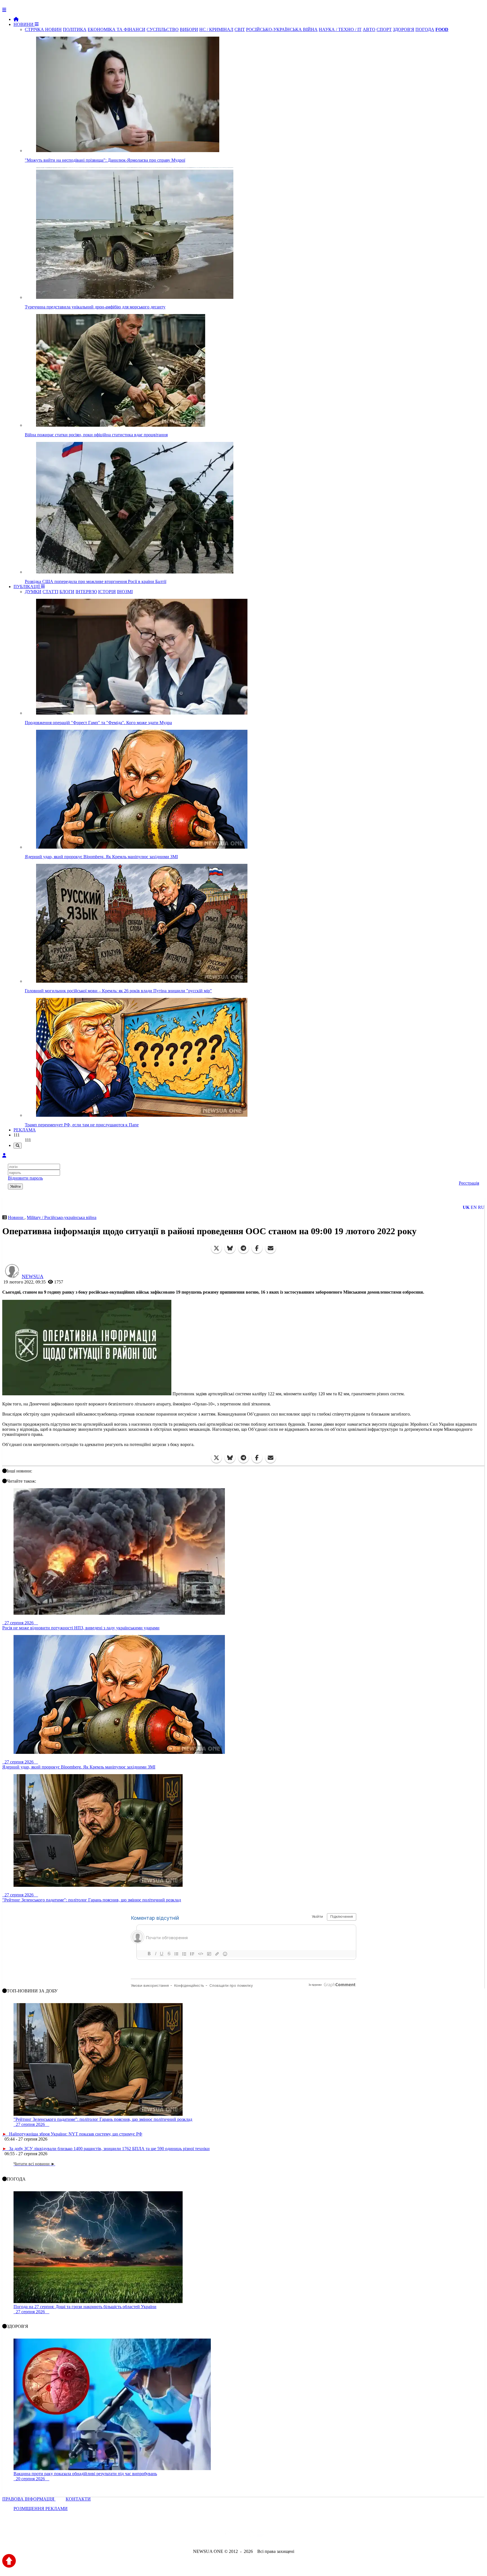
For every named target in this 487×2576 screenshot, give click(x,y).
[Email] (271, 1248)
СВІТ (240, 29)
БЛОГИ (67, 592)
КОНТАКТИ (78, 2499)
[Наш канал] (274, 2536)
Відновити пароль (25, 1178)
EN (474, 1207)
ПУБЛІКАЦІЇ (27, 587)
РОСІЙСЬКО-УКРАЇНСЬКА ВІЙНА (282, 29)
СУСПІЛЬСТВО (163, 29)
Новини (16, 1217)
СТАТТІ (50, 592)
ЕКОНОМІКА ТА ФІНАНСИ (117, 29)
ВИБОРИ (189, 29)
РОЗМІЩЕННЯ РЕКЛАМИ (41, 2509)
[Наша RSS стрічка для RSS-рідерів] (288, 2536)
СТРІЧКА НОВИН (43, 29)
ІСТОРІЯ (107, 592)
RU (481, 1207)
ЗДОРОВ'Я (404, 29)
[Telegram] (243, 1248)
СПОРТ (384, 29)
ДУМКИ (33, 592)
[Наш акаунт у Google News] (256, 2536)
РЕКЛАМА (25, 1130)
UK (466, 1207)
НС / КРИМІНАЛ (216, 29)
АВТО (369, 29)
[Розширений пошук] (18, 1146)
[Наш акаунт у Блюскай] (214, 2536)
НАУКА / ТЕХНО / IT (340, 29)
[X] (216, 1248)
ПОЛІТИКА (75, 29)
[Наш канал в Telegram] (240, 2536)
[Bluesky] (230, 1248)
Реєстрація (469, 1183)
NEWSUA (33, 1276)
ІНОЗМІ (125, 592)
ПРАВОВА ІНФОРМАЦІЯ (29, 2499)
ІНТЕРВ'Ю (86, 592)
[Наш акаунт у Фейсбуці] (227, 2536)
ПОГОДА (425, 29)
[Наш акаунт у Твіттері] (201, 2536)
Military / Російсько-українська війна (62, 1217)
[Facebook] (257, 1248)
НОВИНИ (24, 24)
